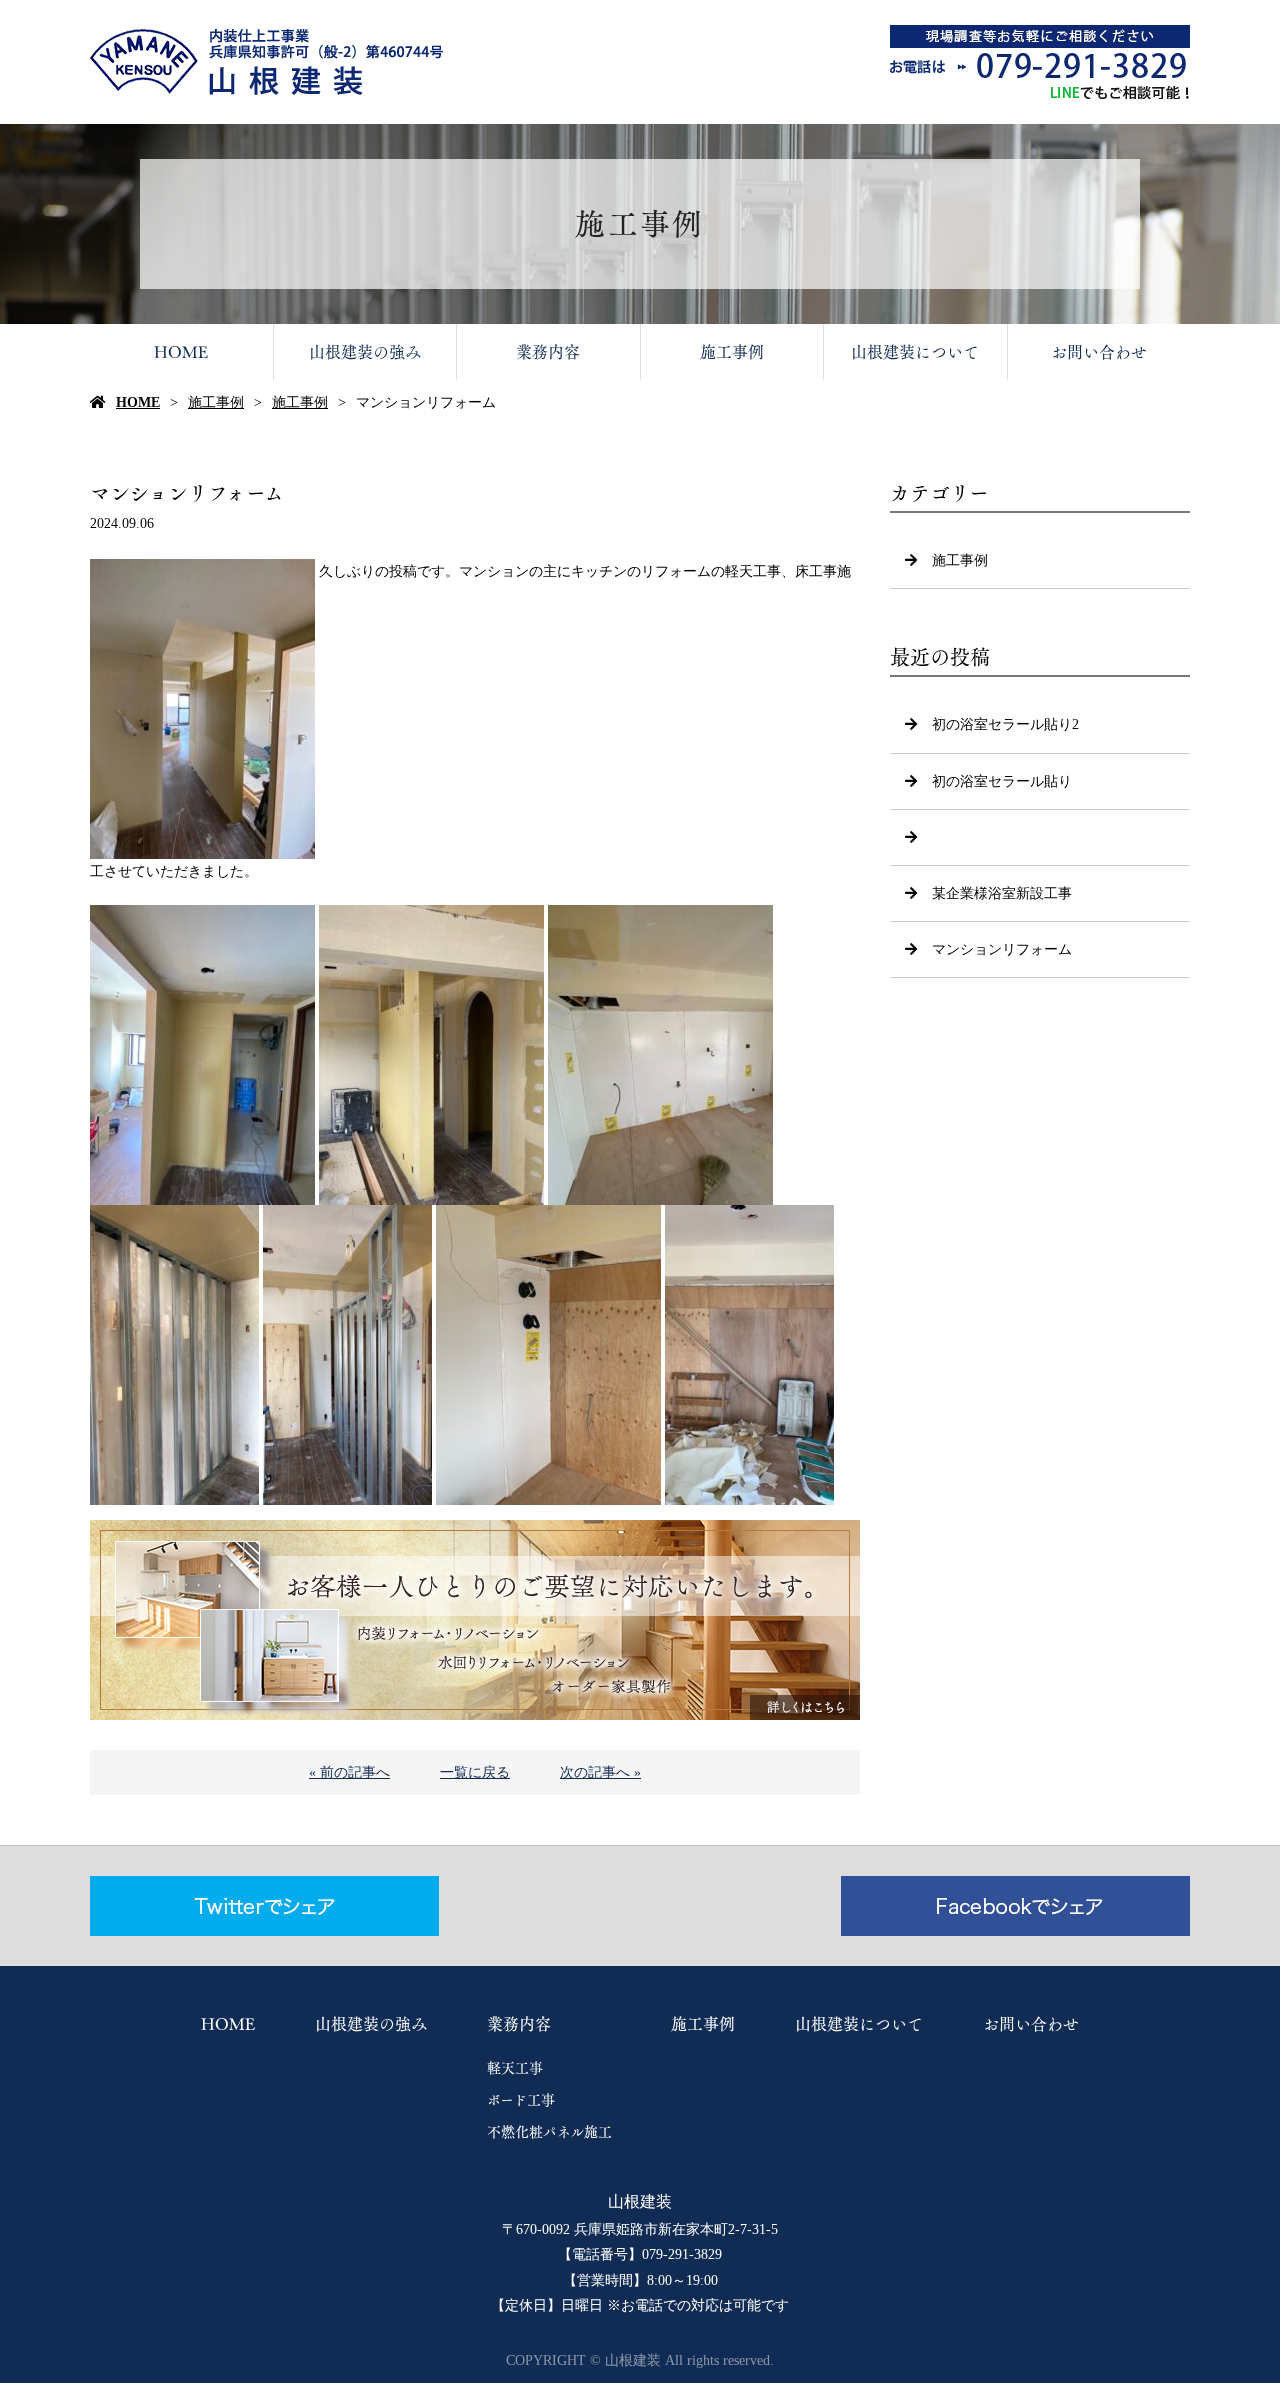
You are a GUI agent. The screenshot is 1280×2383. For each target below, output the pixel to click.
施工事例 (732, 352)
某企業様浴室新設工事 (1002, 893)
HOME (181, 352)
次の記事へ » (600, 1772)
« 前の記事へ (349, 1772)
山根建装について (915, 352)
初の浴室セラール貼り (1002, 781)
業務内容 (548, 352)
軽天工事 (515, 2068)
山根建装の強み (365, 352)
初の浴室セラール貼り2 (1005, 724)
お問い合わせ (1099, 352)
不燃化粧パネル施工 (549, 2132)
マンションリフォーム (1002, 949)
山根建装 (640, 2201)
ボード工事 (521, 2100)
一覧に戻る (475, 1772)
